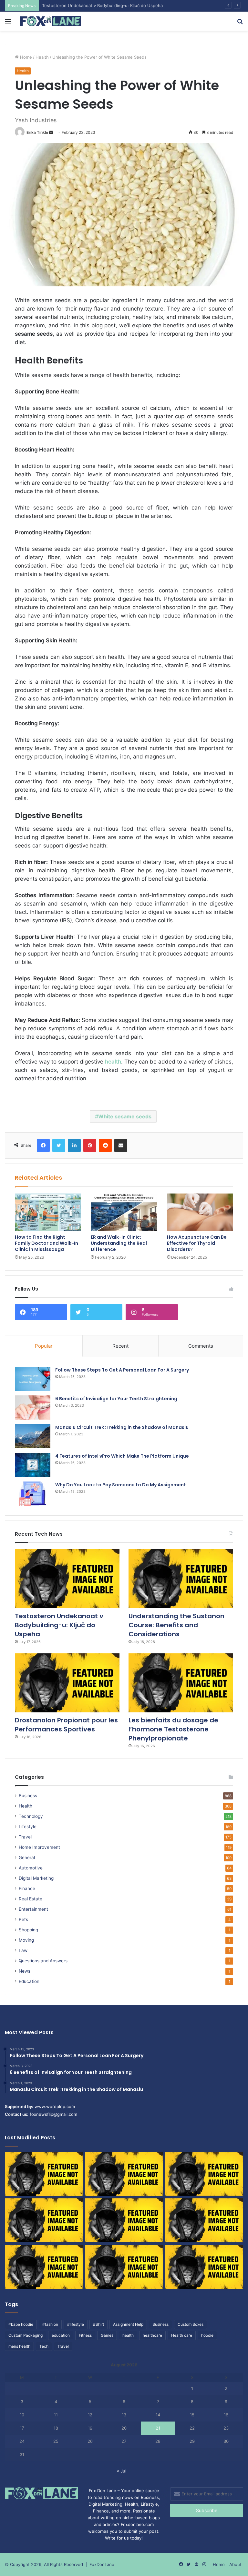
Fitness (85, 2335)
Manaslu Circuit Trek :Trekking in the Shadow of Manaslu (122, 1427)
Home (25, 57)
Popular (44, 1346)
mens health (19, 2346)
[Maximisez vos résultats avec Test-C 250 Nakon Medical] (44, 2267)
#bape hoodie (21, 2324)
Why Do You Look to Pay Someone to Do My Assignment (121, 1485)
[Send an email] (51, 132)
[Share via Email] (121, 1145)
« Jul (122, 2471)
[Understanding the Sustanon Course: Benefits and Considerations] (181, 1579)
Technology (31, 1816)
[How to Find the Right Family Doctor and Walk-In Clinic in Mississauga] (48, 1212)
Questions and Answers (43, 1961)
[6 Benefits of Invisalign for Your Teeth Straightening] (33, 1407)
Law (23, 1950)
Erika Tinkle (37, 132)
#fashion (50, 2324)
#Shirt (98, 2324)
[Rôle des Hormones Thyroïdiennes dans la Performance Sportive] (124, 2267)
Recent (120, 1346)
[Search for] (240, 24)
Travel (25, 1837)
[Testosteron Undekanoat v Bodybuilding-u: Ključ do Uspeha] (67, 1579)
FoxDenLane (102, 2564)
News (25, 1971)
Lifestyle (28, 1827)
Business (28, 1796)
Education (29, 1981)
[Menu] (8, 24)
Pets (23, 1919)
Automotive (31, 1868)
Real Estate (31, 1899)
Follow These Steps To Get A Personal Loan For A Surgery (122, 1370)
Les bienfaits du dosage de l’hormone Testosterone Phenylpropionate (173, 1729)
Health (42, 57)
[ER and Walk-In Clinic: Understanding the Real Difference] (124, 1212)
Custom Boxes (191, 2324)
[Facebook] (43, 1145)
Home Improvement (39, 1847)
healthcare (152, 2335)
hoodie (207, 2335)
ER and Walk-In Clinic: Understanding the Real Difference (119, 1243)
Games (107, 2335)
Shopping (28, 1930)
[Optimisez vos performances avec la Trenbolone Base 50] (204, 2220)
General (27, 1858)
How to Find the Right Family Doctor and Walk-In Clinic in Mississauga (46, 1243)
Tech (44, 2346)
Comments (201, 1346)
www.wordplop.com (55, 2106)
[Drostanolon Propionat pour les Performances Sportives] (67, 1683)
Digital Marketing (36, 1878)
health (128, 2335)
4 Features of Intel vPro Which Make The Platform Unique (122, 1456)
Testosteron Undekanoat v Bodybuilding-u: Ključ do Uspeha (59, 1625)
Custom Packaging (26, 2335)
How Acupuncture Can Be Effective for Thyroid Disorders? (197, 1243)
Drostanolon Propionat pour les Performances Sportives (66, 1725)
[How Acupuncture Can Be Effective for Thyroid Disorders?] (200, 1212)
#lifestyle (76, 2324)
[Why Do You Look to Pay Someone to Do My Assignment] (33, 1494)
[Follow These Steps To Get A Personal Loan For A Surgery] (33, 1379)
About (235, 2564)
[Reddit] (105, 1145)
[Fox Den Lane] (50, 21)
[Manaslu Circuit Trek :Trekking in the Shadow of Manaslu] (33, 1436)
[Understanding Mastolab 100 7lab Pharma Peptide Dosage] (204, 2267)
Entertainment (33, 1909)
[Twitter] (59, 1145)
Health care (182, 2335)
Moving (26, 1940)
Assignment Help (128, 2324)
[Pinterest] (90, 1145)
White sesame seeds (125, 1116)
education (61, 2335)
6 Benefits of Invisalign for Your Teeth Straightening (116, 1399)
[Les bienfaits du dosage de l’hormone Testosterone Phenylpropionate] (181, 1683)
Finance (27, 1888)
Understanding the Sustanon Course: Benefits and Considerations (109, 5)
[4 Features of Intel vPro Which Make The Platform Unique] (33, 1465)
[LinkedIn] (74, 1145)
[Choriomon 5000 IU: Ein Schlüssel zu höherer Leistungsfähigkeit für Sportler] (44, 2174)
